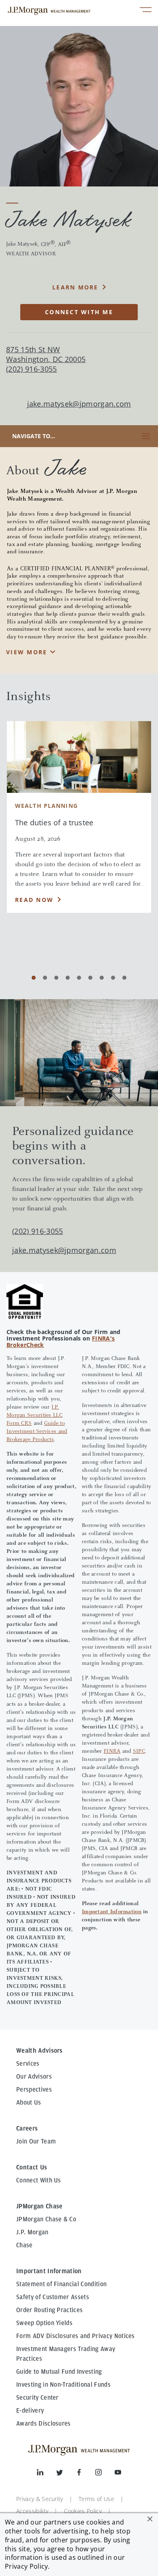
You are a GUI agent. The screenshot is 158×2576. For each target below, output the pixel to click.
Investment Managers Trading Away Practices (66, 2354)
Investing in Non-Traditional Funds (63, 2385)
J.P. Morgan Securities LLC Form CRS (34, 1415)
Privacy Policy (26, 2566)
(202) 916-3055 (37, 1231)
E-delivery (30, 2411)
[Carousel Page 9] (124, 978)
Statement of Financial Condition (61, 2284)
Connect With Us (39, 2180)
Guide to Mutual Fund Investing (59, 2372)
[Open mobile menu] (146, 11)
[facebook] (85, 2474)
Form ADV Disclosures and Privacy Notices (76, 2336)
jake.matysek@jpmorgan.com (79, 404)
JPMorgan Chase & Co (46, 2219)
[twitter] (66, 2474)
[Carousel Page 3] (56, 978)
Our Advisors (34, 2077)
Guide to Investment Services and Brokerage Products (37, 1432)
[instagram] (105, 2474)
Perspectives (34, 2090)
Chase (25, 2245)
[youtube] (118, 2474)
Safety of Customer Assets (53, 2297)
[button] (150, 2519)
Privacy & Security (40, 2499)
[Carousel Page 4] (68, 978)
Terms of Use (96, 2499)
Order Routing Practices (49, 2310)
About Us (29, 2103)
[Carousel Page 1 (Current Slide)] (34, 978)
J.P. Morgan (32, 2232)
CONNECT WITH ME (79, 312)
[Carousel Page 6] (90, 978)
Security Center (37, 2398)
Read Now (34, 900)
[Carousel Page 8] (113, 978)
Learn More (75, 287)
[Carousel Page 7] (102, 978)
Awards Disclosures (44, 2424)
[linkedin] (47, 2474)
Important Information (112, 1912)
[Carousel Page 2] (45, 978)
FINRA (112, 1752)
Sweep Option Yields (44, 2323)
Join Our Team (36, 2141)
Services (28, 2064)
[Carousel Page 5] (79, 978)
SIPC (139, 1752)
